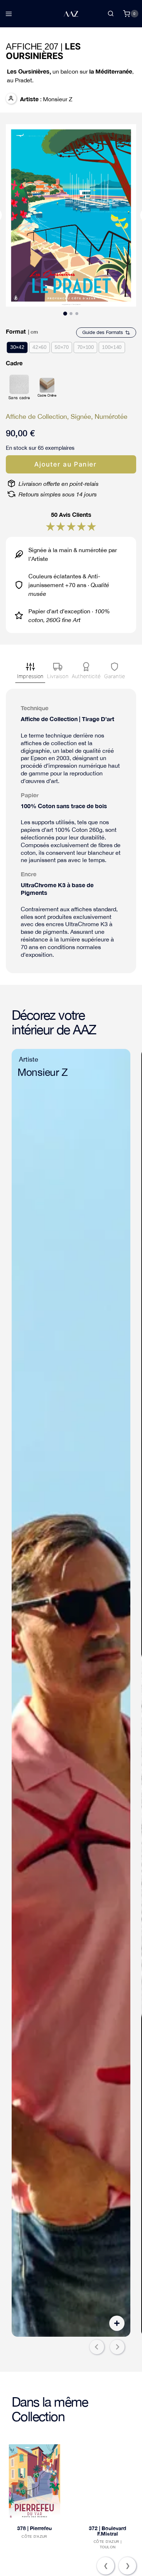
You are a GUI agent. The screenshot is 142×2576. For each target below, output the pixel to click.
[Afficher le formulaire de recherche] (111, 14)
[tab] (65, 313)
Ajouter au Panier (65, 464)
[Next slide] (117, 2347)
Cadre (14, 363)
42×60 (39, 347)
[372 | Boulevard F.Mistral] (108, 2481)
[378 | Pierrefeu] (34, 2481)
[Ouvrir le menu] (9, 14)
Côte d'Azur (34, 2536)
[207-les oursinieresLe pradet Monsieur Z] (71, 215)
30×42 (17, 347)
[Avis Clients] (50, 526)
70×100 (86, 347)
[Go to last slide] (97, 2347)
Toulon (108, 2547)
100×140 (112, 347)
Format (16, 331)
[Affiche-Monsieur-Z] (71, 1693)
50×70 (62, 347)
